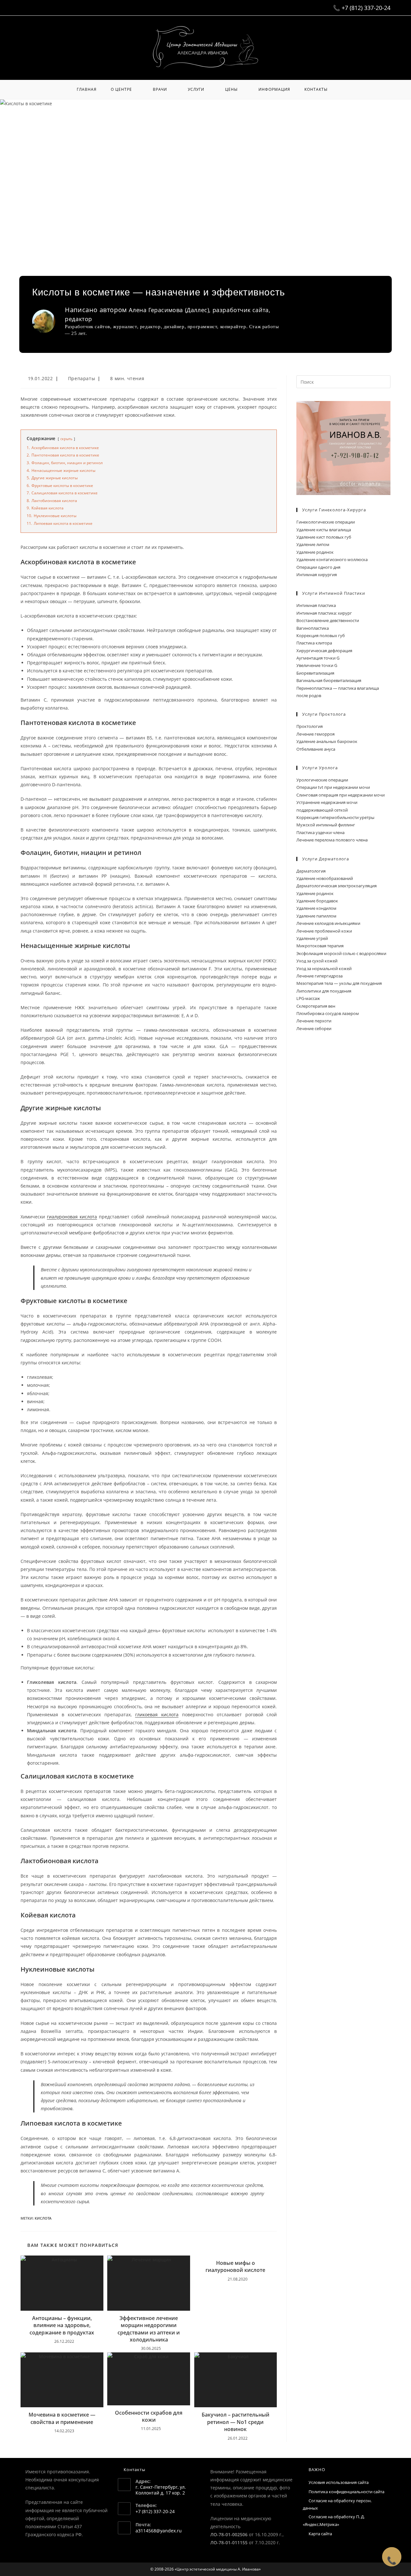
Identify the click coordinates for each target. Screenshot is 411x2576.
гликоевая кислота (157, 1714)
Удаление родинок (315, 552)
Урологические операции (322, 780)
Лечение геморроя (315, 734)
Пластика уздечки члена (320, 832)
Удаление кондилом (316, 908)
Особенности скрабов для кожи (149, 2416)
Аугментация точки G (318, 658)
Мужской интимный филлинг (326, 825)
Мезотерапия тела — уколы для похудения (339, 983)
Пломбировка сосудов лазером (328, 1013)
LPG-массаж (308, 998)
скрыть (66, 439)
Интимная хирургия (317, 575)
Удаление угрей (312, 938)
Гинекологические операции (326, 522)
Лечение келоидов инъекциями (328, 923)
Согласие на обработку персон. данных (337, 2504)
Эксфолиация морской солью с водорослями (341, 953)
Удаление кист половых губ (324, 537)
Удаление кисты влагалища (324, 530)
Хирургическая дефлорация (324, 651)
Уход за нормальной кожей (324, 968)
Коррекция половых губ (321, 635)
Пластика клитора (314, 643)
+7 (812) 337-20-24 (366, 8)
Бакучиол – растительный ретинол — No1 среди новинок (236, 2422)
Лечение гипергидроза (319, 976)
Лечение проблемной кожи (324, 931)
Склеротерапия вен (316, 1006)
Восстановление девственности (328, 620)
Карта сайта (320, 2534)
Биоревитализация (315, 673)
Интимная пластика (316, 605)
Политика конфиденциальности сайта (346, 2492)
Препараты (82, 378)
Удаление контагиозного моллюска (332, 559)
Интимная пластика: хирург (324, 613)
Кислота (43, 2218)
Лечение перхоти (314, 1021)
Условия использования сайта (339, 2482)
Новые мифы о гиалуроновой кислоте (235, 2266)
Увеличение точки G (317, 665)
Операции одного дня (318, 567)
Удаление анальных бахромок (327, 741)
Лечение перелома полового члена (332, 840)
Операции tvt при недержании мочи (333, 787)
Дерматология (311, 871)
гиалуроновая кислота (72, 1217)
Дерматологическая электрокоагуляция (337, 886)
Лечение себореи (314, 1028)
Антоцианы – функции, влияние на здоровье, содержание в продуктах (62, 2325)
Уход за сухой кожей (317, 961)
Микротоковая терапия (320, 946)
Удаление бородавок (317, 901)
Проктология (310, 726)
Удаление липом (313, 544)
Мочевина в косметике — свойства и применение (62, 2418)
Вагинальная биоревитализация (329, 680)
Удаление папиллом (316, 916)
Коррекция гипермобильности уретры (335, 817)
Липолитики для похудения (324, 991)
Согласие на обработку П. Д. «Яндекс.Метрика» (334, 2520)
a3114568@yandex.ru (159, 2531)
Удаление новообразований (325, 878)
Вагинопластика (313, 628)
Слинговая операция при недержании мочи (341, 795)
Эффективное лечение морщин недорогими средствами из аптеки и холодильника (149, 2329)
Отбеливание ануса (316, 749)
